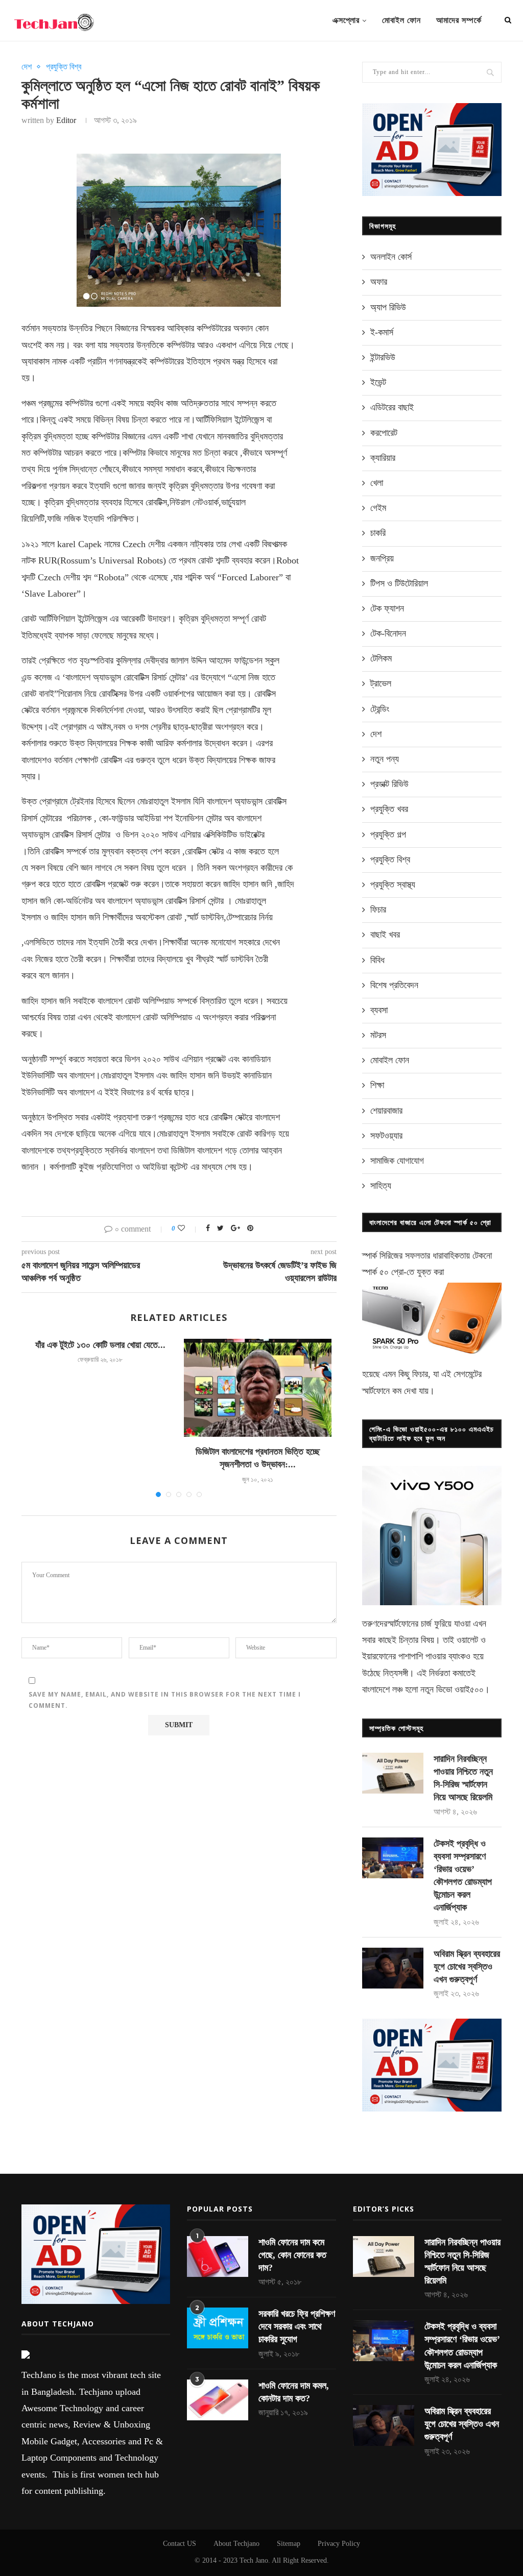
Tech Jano (254, 2560)
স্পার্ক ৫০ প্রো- (384, 1272)
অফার (379, 282)
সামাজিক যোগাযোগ (397, 1161)
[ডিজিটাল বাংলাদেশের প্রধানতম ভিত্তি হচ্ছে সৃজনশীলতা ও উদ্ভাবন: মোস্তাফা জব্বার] (257, 1388)
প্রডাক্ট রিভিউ (389, 784)
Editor (66, 120)
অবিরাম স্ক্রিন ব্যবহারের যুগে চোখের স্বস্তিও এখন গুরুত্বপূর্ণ (467, 1967)
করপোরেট (384, 433)
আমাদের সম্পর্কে (459, 20)
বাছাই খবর (385, 935)
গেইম (378, 508)
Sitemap (289, 2544)
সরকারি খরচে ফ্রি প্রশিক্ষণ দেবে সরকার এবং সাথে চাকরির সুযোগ (297, 2326)
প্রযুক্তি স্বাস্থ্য (393, 885)
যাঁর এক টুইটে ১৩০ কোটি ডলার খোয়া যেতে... (100, 1345)
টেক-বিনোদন (388, 633)
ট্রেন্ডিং (380, 709)
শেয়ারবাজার (386, 1111)
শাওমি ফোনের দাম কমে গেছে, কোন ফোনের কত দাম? (292, 2255)
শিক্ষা (377, 1085)
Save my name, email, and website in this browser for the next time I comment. (165, 1700)
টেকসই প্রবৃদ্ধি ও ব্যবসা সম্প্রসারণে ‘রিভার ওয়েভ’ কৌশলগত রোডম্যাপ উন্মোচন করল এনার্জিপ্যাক (463, 1876)
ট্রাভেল (381, 683)
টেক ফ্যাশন (387, 608)
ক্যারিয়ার (383, 458)
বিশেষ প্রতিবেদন (394, 985)
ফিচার (378, 910)
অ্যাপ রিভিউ (388, 307)
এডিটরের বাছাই (392, 407)
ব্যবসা (379, 1010)
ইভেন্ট (378, 382)
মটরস (378, 1035)
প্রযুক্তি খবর (389, 809)
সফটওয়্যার (386, 1136)
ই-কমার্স (382, 332)
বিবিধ (377, 960)
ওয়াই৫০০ (469, 1689)
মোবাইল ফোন (401, 20)
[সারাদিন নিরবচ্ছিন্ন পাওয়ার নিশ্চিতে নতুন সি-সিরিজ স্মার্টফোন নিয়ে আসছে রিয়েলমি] (393, 1773)
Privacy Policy (339, 2544)
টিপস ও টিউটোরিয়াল (399, 583)
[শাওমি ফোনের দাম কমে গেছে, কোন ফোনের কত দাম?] (218, 2256)
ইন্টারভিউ (383, 357)
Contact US (180, 2544)
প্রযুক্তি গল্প (388, 835)
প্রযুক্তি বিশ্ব (64, 67)
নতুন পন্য (385, 759)
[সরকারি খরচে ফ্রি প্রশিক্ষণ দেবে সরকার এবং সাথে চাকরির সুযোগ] (218, 2328)
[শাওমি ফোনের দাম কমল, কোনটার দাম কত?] (218, 2400)
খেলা (377, 483)
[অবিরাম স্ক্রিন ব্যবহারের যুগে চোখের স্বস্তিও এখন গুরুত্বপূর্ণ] (393, 1968)
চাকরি (378, 533)
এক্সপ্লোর (346, 20)
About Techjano (236, 2544)
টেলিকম (381, 658)
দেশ (27, 67)
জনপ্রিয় (382, 558)
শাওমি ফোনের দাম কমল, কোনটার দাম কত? (294, 2392)
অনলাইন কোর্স (391, 257)
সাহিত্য (381, 1186)
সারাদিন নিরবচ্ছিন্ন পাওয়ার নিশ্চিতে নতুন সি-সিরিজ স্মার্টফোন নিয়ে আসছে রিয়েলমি (463, 1778)
